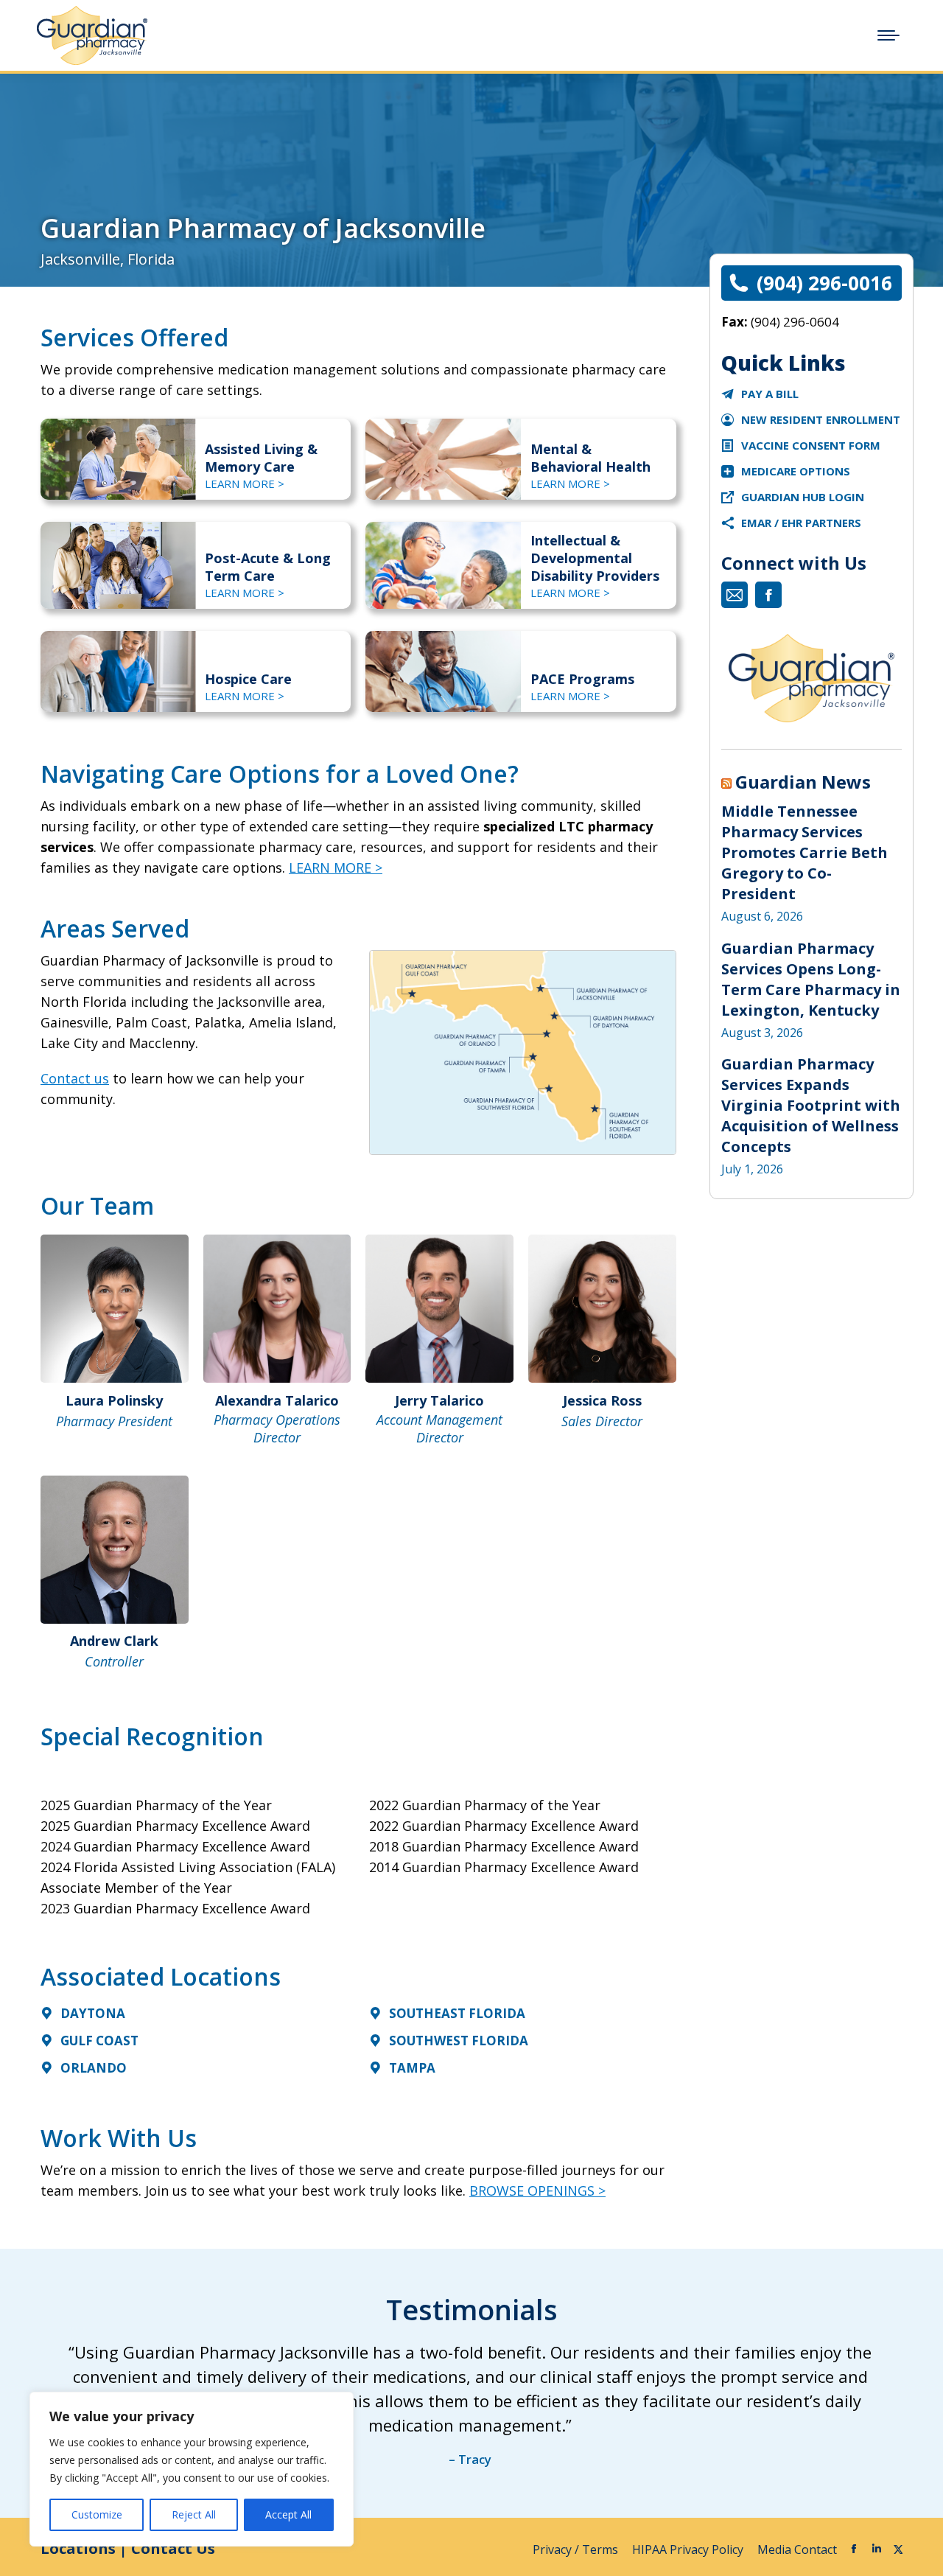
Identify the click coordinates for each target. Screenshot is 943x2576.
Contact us (75, 1078)
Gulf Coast (99, 2041)
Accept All (288, 2514)
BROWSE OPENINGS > (537, 2191)
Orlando (94, 2068)
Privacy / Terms (577, 2549)
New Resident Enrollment (821, 419)
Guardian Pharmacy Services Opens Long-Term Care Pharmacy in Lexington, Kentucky (811, 979)
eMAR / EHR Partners (801, 523)
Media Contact (797, 2549)
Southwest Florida (459, 2041)
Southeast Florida (457, 2013)
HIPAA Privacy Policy (689, 2549)
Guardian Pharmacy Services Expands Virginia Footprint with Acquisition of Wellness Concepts (811, 1105)
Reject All (194, 2514)
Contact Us (173, 2548)
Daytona (93, 2013)
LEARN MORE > (245, 484)
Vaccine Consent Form (811, 445)
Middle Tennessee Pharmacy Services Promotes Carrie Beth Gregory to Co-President (804, 852)
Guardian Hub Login (803, 497)
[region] (192, 2469)
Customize (97, 2514)
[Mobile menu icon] (888, 35)
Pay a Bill (770, 394)
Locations (78, 2548)
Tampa (412, 2068)
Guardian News (803, 782)
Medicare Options (796, 471)
